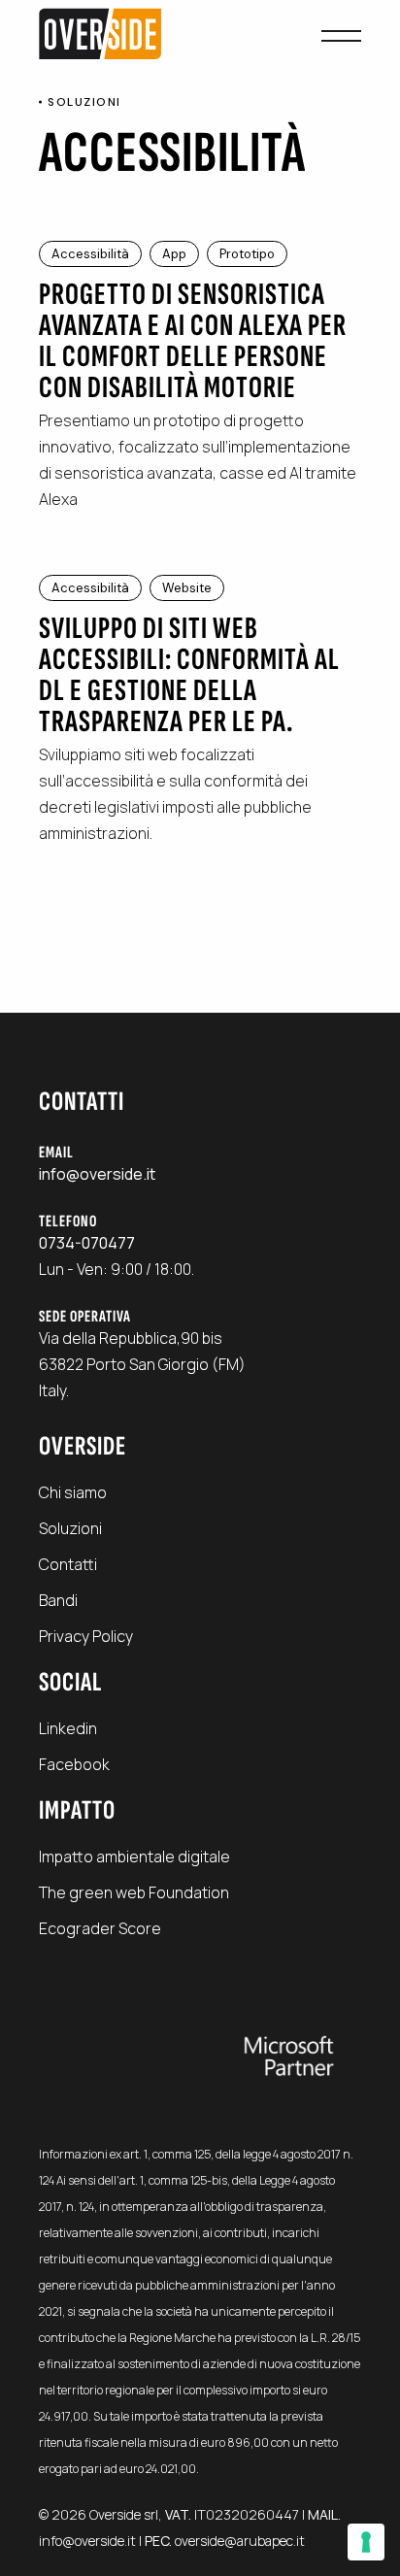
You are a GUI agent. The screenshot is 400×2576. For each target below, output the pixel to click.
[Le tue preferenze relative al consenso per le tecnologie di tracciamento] (366, 2542)
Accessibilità (90, 254)
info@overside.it (87, 2541)
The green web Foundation (134, 1892)
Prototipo (247, 254)
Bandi (58, 1600)
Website (187, 588)
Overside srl (124, 2514)
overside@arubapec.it (240, 2541)
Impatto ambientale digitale (134, 1857)
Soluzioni (70, 1528)
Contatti (68, 1564)
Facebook (74, 1764)
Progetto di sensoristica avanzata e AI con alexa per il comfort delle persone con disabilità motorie (193, 341)
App (174, 254)
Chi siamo (73, 1492)
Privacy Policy (86, 1636)
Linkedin (68, 1728)
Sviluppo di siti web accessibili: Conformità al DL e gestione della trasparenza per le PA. (189, 675)
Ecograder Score (100, 1928)
